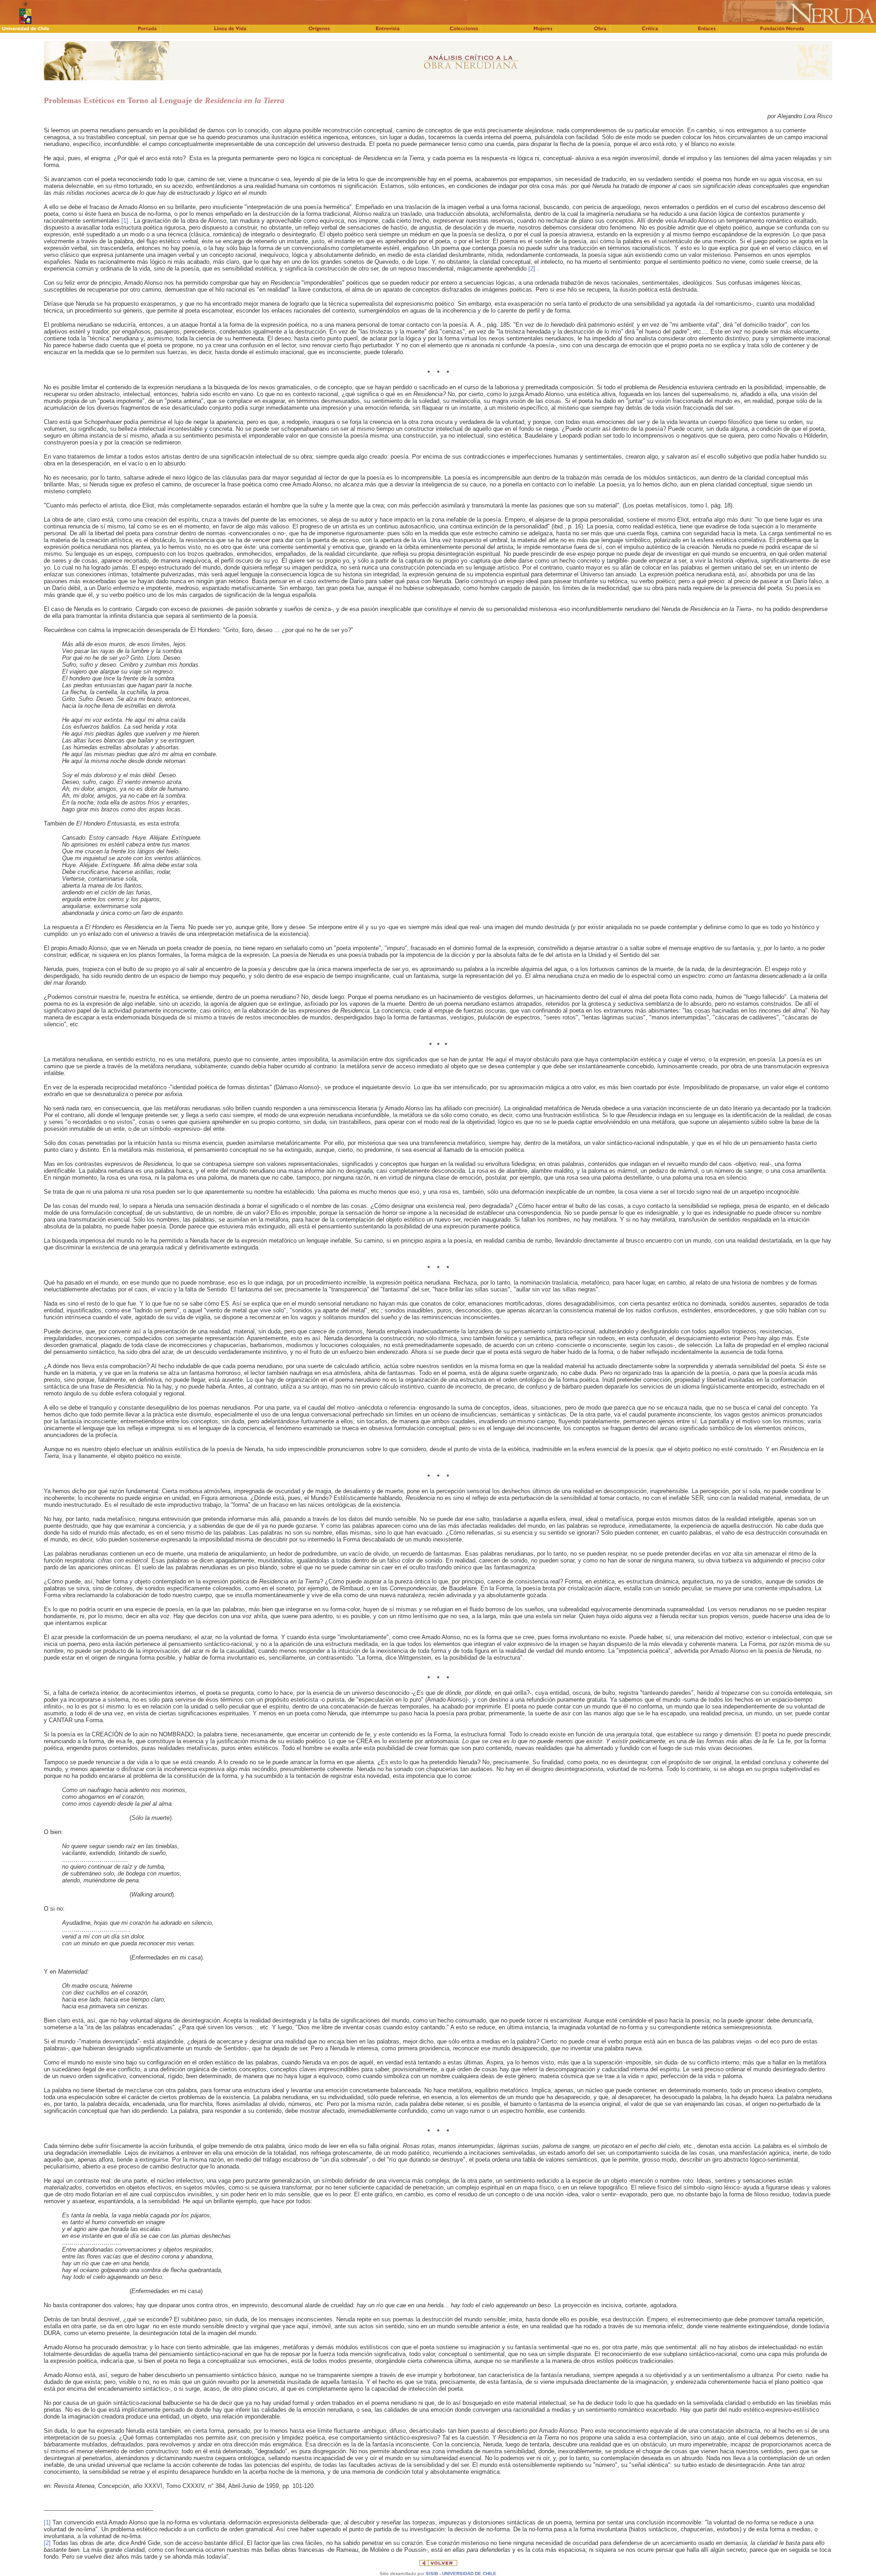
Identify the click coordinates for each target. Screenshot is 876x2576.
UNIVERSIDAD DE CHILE (469, 2573)
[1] (125, 221)
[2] (532, 269)
